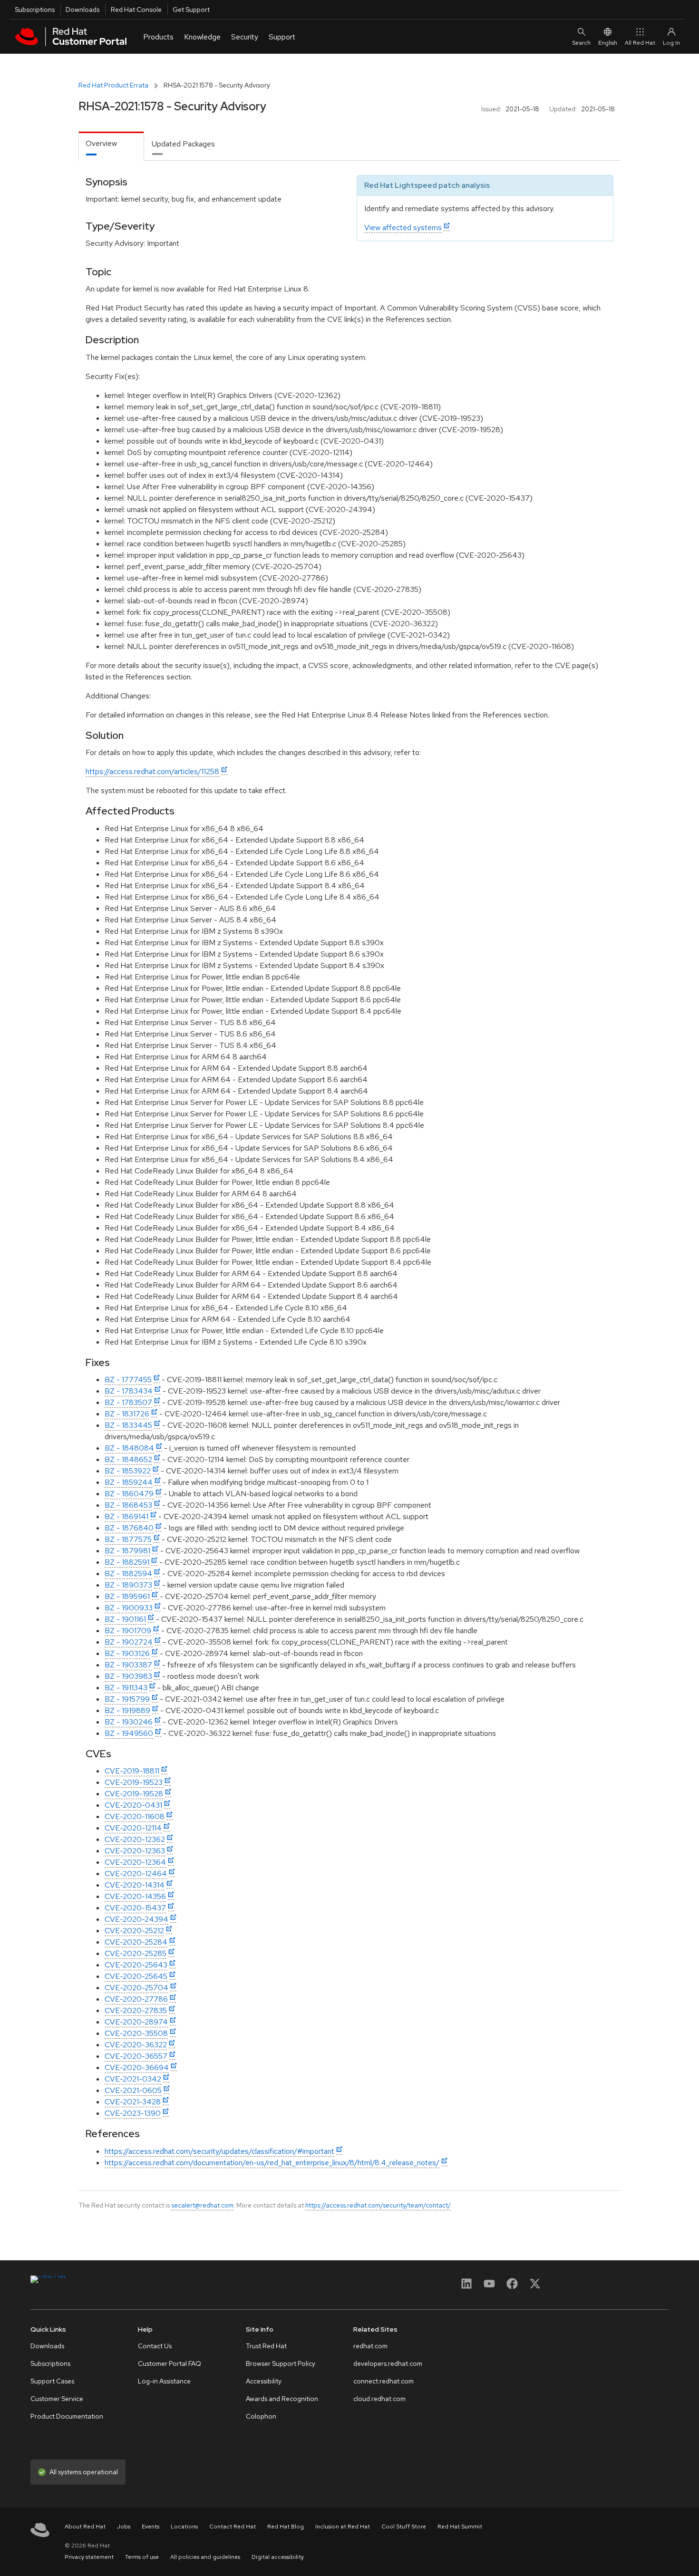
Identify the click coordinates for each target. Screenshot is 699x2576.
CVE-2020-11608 (135, 1816)
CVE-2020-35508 (136, 2033)
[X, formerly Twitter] (535, 2287)
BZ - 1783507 (128, 1402)
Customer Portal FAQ (170, 2363)
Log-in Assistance (164, 2381)
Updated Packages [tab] (183, 144)
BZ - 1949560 (129, 1733)
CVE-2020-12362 (135, 1839)
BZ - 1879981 (127, 1551)
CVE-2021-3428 (133, 2102)
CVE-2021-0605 (133, 2090)
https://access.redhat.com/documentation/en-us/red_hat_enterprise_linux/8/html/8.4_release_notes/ (272, 2163)
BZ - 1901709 (128, 1631)
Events (150, 2527)
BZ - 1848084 (129, 1448)
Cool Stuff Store (404, 2527)
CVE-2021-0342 (133, 2079)
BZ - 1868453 (128, 1505)
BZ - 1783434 (129, 1391)
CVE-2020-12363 (135, 1851)
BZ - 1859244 (129, 1482)
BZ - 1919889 (127, 1710)
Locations (184, 2527)
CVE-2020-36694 (137, 2068)
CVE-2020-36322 (136, 2045)
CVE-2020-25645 (136, 1976)
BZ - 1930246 (129, 1722)
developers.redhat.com (388, 2363)
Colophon (261, 2416)
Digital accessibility (278, 2557)
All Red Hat (640, 43)
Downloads (83, 10)
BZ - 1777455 (128, 1380)
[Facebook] (512, 2287)
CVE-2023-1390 (133, 2113)
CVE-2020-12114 (133, 1828)
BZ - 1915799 (127, 1699)
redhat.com (370, 2346)
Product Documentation (67, 2416)
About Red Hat (85, 2527)
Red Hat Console (136, 10)
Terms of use (142, 2557)
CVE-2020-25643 (136, 1965)
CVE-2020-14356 (135, 1896)
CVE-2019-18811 (132, 1771)
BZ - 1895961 (127, 1596)
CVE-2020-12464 (136, 1874)
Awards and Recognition (282, 2399)
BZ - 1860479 (129, 1494)
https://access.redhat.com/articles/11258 (152, 771)
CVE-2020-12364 (135, 1862)
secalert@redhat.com (202, 2205)
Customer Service (57, 2399)
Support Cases (52, 2381)
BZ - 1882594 (128, 1574)
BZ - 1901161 (125, 1619)
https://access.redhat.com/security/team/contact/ (378, 2205)
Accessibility (264, 2381)
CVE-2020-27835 (136, 2010)
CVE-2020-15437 (135, 1908)
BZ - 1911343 (126, 1688)
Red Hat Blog (286, 2527)
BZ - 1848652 (128, 1459)
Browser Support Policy (281, 2363)
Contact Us (155, 2346)
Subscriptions (35, 10)
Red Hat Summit (460, 2527)
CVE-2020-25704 (136, 1988)
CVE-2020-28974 (136, 2022)
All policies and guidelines (205, 2557)
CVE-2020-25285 (136, 1953)
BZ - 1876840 (129, 1528)
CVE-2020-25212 (134, 1931)
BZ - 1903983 (128, 1676)
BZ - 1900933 (129, 1608)
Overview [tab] (101, 143)
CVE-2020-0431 (133, 1805)
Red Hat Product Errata (113, 85)
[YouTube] (489, 2287)
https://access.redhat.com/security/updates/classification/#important (219, 2151)
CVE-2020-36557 (136, 2056)
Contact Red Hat (233, 2527)
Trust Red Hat (266, 2346)
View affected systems (403, 228)
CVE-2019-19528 (134, 1794)
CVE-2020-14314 (135, 1885)
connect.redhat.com (383, 2381)
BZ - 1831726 (127, 1414)
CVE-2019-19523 (134, 1782)
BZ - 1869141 (126, 1516)
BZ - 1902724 (129, 1642)
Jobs (124, 2527)
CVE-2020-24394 (136, 1919)
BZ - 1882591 (127, 1562)
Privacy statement (89, 2557)
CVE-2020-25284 (136, 1942)
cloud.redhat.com (379, 2399)
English (608, 43)
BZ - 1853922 (128, 1471)
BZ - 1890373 (128, 1585)
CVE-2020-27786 (136, 1999)
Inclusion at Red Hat (343, 2527)
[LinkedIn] (466, 2287)
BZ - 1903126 (127, 1653)
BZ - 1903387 (128, 1665)
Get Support (191, 10)
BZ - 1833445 (128, 1425)
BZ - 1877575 (128, 1539)
